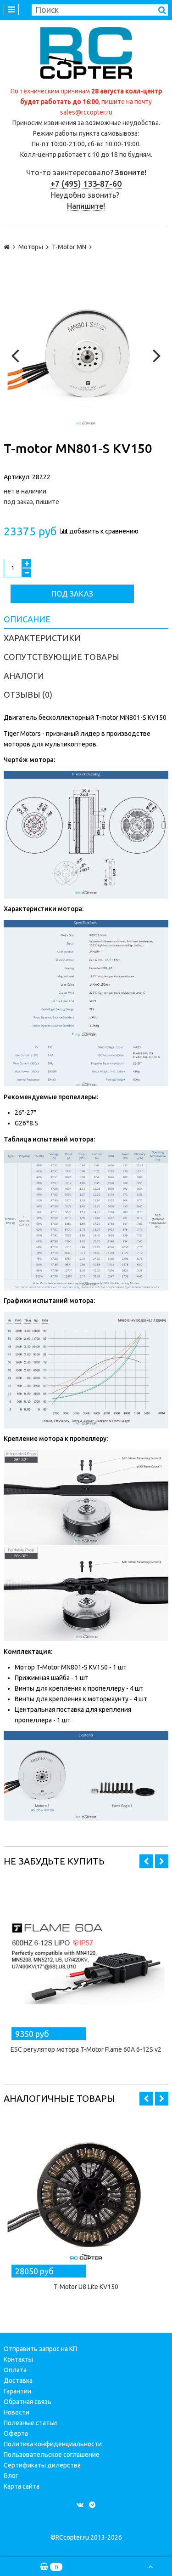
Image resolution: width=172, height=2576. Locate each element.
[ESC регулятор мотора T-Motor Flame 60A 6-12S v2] (86, 1958)
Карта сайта (22, 2486)
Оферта (16, 2433)
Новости (17, 2412)
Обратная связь (28, 2402)
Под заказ (72, 594)
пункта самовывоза (108, 133)
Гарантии (17, 2391)
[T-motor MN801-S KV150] (86, 353)
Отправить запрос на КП (40, 2349)
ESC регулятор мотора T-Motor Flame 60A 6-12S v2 (86, 2049)
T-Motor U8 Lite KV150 (86, 2287)
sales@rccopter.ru (86, 112)
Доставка (18, 2381)
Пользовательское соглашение (52, 2455)
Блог (11, 2476)
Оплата (15, 2370)
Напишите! (86, 206)
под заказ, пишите (31, 502)
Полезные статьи (30, 2423)
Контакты (18, 2359)
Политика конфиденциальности (53, 2444)
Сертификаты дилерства (42, 2465)
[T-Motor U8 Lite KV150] (86, 2195)
